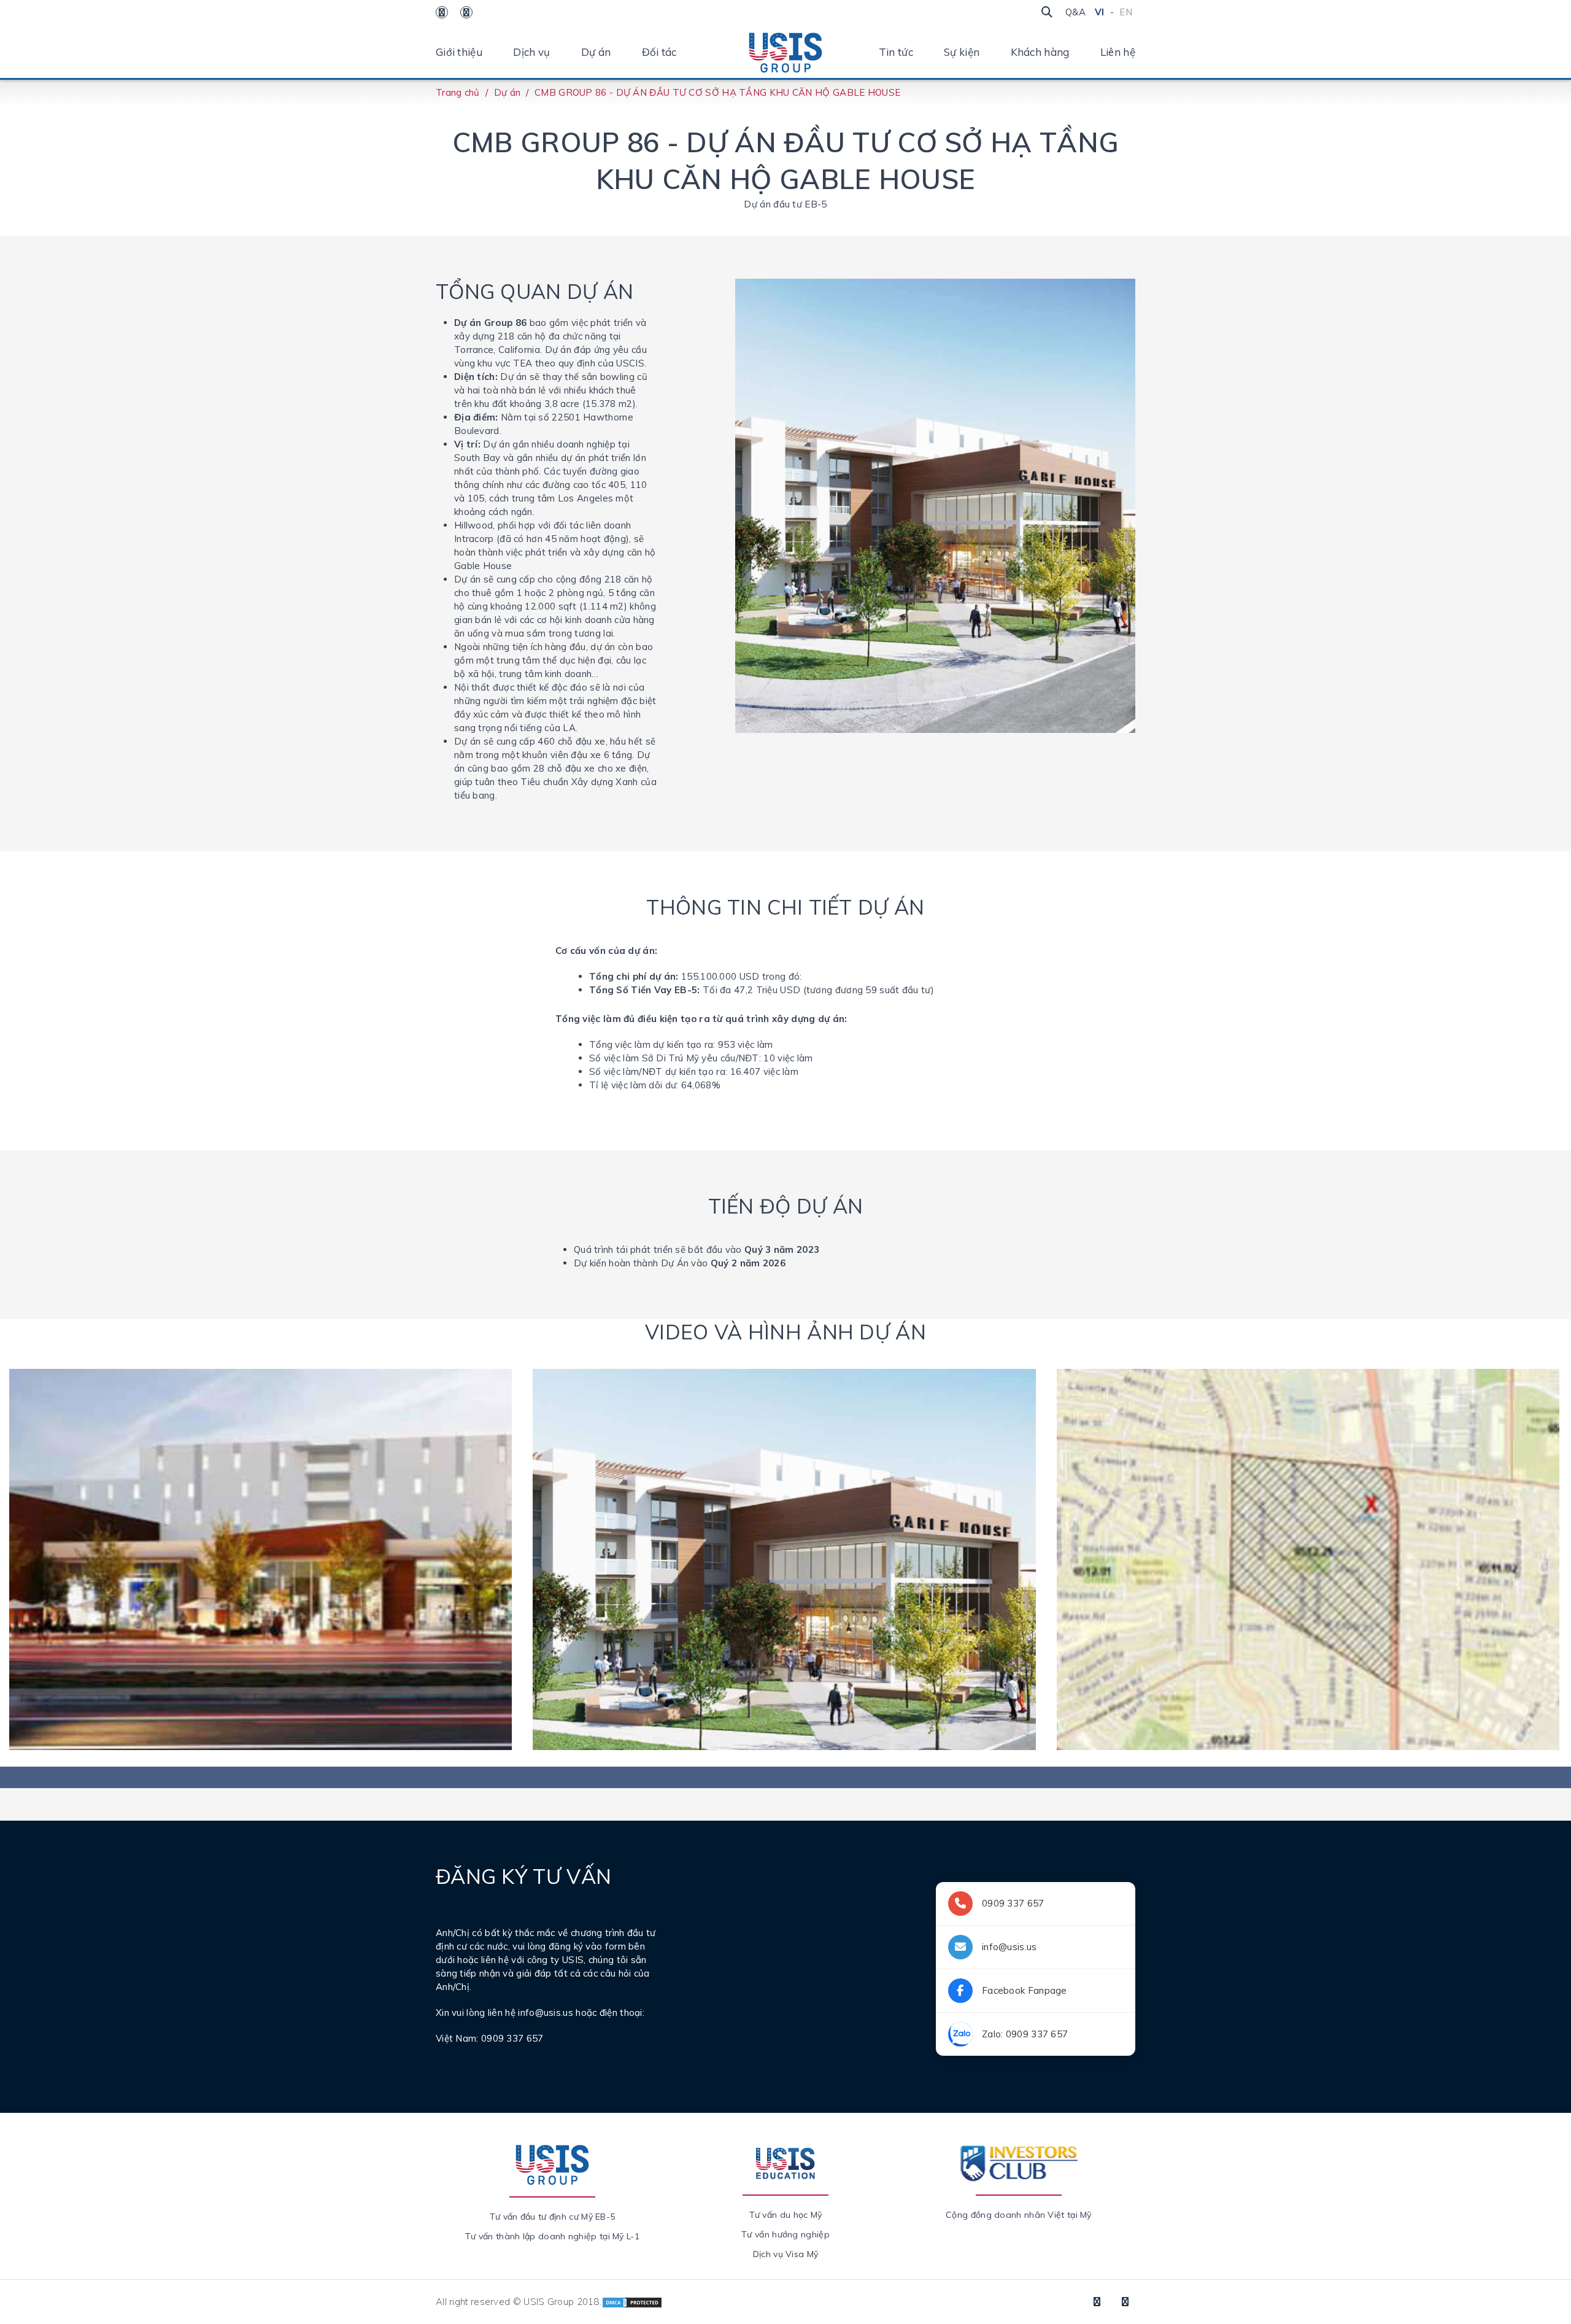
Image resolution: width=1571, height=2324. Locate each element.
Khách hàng (1040, 52)
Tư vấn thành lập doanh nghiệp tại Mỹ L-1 (552, 2236)
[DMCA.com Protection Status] (632, 2302)
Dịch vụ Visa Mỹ (786, 2254)
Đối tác (659, 52)
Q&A (1075, 12)
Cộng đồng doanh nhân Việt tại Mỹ (1019, 2215)
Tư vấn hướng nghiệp (785, 2234)
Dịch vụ (531, 52)
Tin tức (896, 52)
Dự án (596, 52)
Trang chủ (458, 92)
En (1126, 12)
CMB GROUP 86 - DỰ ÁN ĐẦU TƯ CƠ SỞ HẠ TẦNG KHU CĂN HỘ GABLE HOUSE (717, 92)
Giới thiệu (459, 52)
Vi (1100, 12)
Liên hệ (1118, 52)
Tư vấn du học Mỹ (786, 2215)
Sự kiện (962, 52)
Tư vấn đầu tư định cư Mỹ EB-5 (553, 2217)
